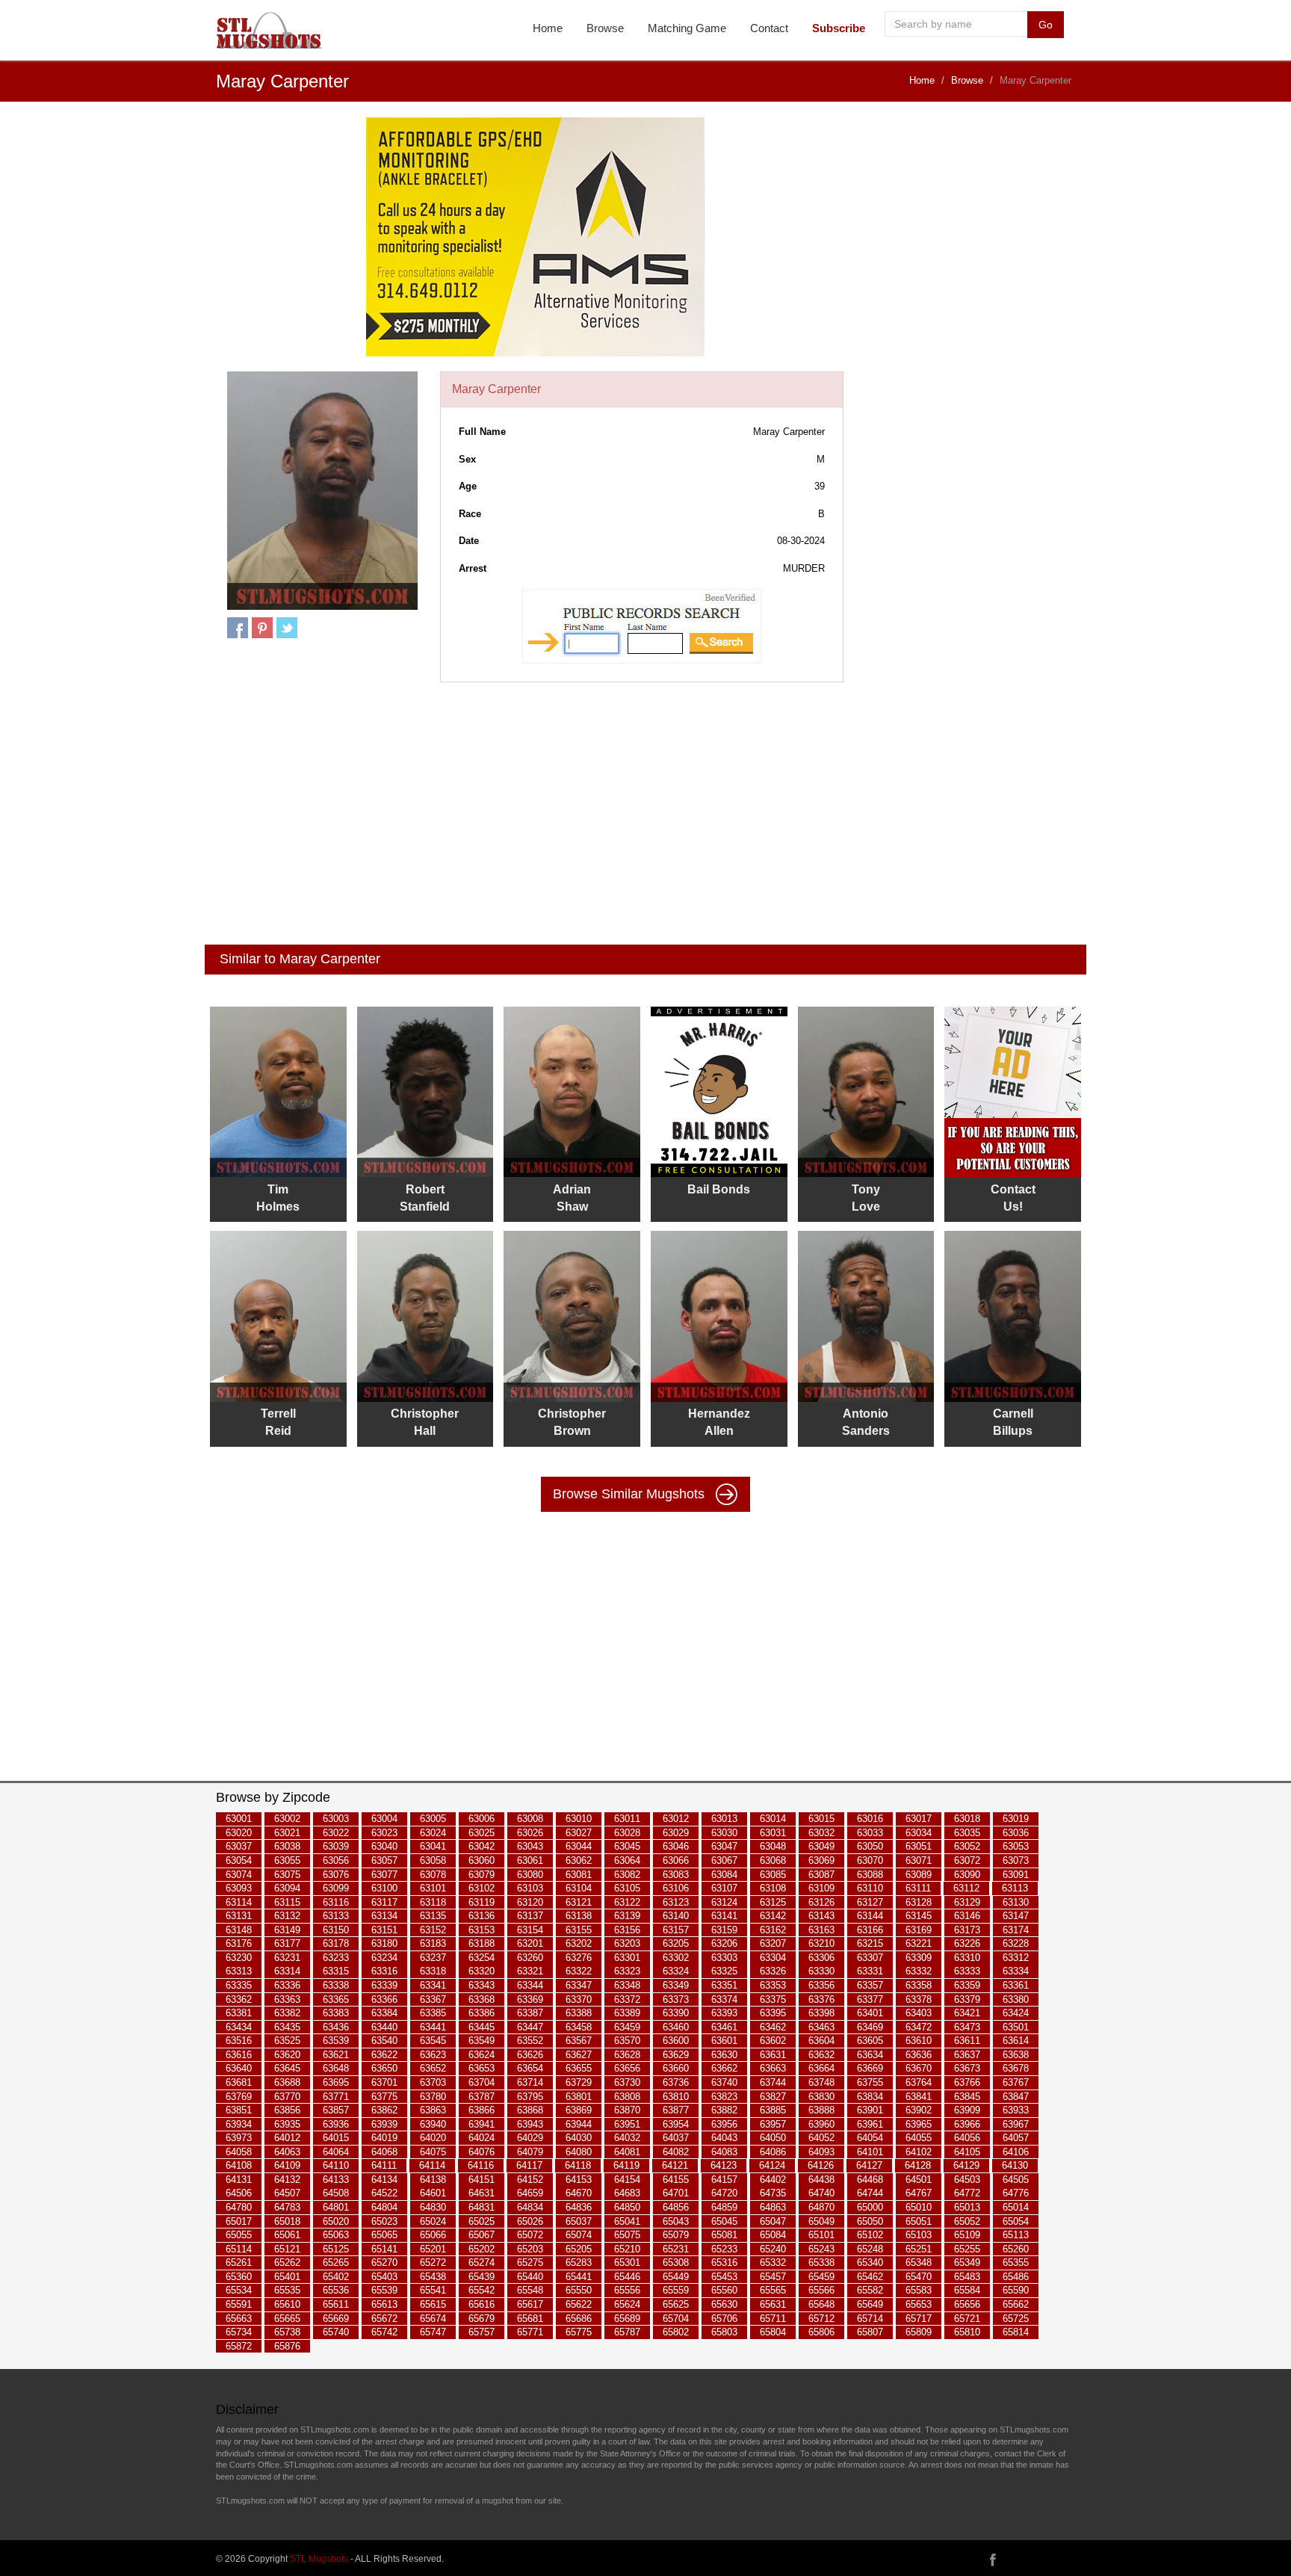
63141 (724, 1916)
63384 (384, 2013)
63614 (1016, 2041)
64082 (676, 2152)
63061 (530, 1860)
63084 (724, 1875)
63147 (1016, 1916)
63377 (870, 1999)
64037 (676, 2138)
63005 (433, 1819)
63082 (627, 1875)
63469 (870, 2027)
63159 (724, 1930)
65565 (773, 2291)
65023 (384, 2221)
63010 (579, 1819)
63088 (870, 1875)
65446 (627, 2277)
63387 (530, 2013)
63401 (870, 2013)
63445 (482, 2027)
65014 (1016, 2207)
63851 (239, 2110)
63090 (967, 1875)
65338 (821, 2263)
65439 (482, 2277)
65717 (919, 2319)
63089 (919, 1875)
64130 (1015, 2166)
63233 (336, 1958)
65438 (433, 2277)
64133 (336, 2180)
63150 (336, 1930)
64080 (579, 2152)
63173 (967, 1930)
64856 (676, 2207)
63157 (676, 1930)
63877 (676, 2110)
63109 (821, 1888)
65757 (482, 2332)
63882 (724, 2110)
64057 (1016, 2138)
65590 (1016, 2291)
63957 (773, 2124)
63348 (627, 1985)
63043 (530, 1847)
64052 (821, 2138)
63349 (676, 1985)
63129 (967, 1902)
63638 (1016, 2055)
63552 (530, 2041)
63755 (870, 2082)
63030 (724, 1833)
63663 (773, 2069)
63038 (287, 1847)
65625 (676, 2304)
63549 (482, 2041)
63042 (482, 1847)
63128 (919, 1902)
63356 (821, 1985)
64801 (336, 2207)
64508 (336, 2194)
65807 (870, 2332)
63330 (821, 1972)
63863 (433, 2110)
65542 (482, 2291)
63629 (676, 2055)
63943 (530, 2124)
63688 (287, 2082)
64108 (239, 2166)
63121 (579, 1902)
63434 (239, 2027)
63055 (287, 1860)
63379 (967, 1999)
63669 (870, 2069)
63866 (482, 2110)
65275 (530, 2263)
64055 (919, 2138)
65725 (1016, 2319)
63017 (919, 1819)
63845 (967, 2097)
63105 (627, 1888)
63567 (579, 2041)
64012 (287, 2138)
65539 (384, 2291)
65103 (919, 2235)
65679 (482, 2319)
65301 (627, 2263)
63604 (821, 2041)
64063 (287, 2152)
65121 (287, 2249)
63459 (627, 2027)
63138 (579, 1916)
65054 (1016, 2221)
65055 (239, 2235)
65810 (967, 2332)
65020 (336, 2221)
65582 (870, 2291)
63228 (1016, 1944)
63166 (870, 1930)
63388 (579, 2013)
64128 (918, 2166)
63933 (1016, 2110)
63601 (724, 2041)
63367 (433, 1999)
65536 (336, 2291)
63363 (287, 1999)
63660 (676, 2069)
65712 (821, 2319)
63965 (919, 2124)
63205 (676, 1944)
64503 (967, 2180)
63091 (1016, 1875)
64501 (919, 2180)
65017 (239, 2221)
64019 (384, 2138)
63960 (821, 2124)
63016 (870, 1819)
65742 (384, 2332)
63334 (1016, 1972)
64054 (870, 2138)
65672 (384, 2319)
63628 (627, 2055)
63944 (579, 2124)
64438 (821, 2180)
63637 (967, 2055)
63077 (384, 1875)
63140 (676, 1916)
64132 (287, 2180)
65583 (919, 2291)
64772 (967, 2194)
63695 (336, 2082)
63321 (530, 1972)
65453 (724, 2277)
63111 (918, 1888)
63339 (384, 1985)
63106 (676, 1888)
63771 (336, 2097)
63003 (336, 1819)
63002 (287, 1819)
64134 (384, 2180)
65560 (724, 2291)
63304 (773, 1958)
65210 (627, 2249)
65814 (1016, 2332)
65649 (870, 2304)
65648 (821, 2304)
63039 (336, 1847)
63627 (579, 2055)
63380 (1016, 1999)
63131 (239, 1916)
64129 (966, 2166)
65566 (821, 2291)
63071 (919, 1860)
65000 (870, 2207)
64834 (530, 2207)
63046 (676, 1847)
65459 (821, 2277)
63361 (1016, 1985)
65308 (676, 2263)
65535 (287, 2291)
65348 (919, 2263)
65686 (579, 2319)
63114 (239, 1902)
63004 (384, 1819)
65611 (336, 2304)
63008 (530, 1819)
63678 (1016, 2069)
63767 (1016, 2082)
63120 (530, 1902)
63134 (384, 1916)
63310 (967, 1958)
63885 (773, 2110)
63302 (676, 1958)
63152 (433, 1930)
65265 (336, 2263)
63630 (724, 2055)
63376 (821, 1999)
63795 (530, 2097)
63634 (870, 2055)
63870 (627, 2110)
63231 (287, 1958)
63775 (384, 2097)
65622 (579, 2304)
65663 (239, 2319)
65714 (870, 2319)
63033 (870, 1833)
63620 (287, 2055)
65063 (336, 2235)
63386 (482, 2013)
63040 (384, 1847)
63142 (773, 1916)
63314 (287, 1972)
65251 (919, 2249)
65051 (919, 2221)
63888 (821, 2110)
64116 (481, 2166)
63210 (821, 1944)
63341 (433, 1985)
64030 (579, 2138)
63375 (773, 1999)
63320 (482, 1972)
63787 (482, 2097)
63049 (821, 1847)
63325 (724, 1972)
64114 (432, 2166)
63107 (724, 1888)
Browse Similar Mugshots (631, 1494)
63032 (821, 1833)
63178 (336, 1944)
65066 (433, 2235)
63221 (919, 1944)
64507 (287, 2194)
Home (548, 28)
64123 (724, 2166)
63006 (482, 1819)
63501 (1016, 2027)
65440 (530, 2277)
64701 (676, 2194)
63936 (336, 2124)
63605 (870, 2041)
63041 (433, 1847)
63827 (773, 2097)
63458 (579, 2027)
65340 (870, 2263)
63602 (773, 2041)
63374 (724, 1999)
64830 (433, 2207)
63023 (384, 1833)
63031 (773, 1833)
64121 (675, 2166)
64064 (336, 2152)
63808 (627, 2097)
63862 (384, 2110)
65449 (676, 2277)
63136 (482, 1916)
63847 (1016, 2097)
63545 (433, 2041)
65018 (287, 2221)
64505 (1016, 2180)
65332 (773, 2263)
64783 (287, 2207)
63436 (336, 2027)
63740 (724, 2082)
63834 (870, 2097)
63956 (724, 2124)
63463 (821, 2027)
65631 (773, 2304)
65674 (433, 2319)
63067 (724, 1860)
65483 (967, 2277)
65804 (773, 2332)
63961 (870, 2124)
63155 (579, 1930)
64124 (772, 2166)
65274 (482, 2263)
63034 (919, 1833)
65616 (482, 2304)
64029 (530, 2138)
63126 (821, 1902)
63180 (384, 1944)
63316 (384, 1972)
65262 (287, 2263)
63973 (239, 2138)
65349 (967, 2263)
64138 (433, 2180)
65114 (239, 2249)
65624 (627, 2304)
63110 (870, 1888)
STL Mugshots (319, 2559)
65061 (287, 2235)
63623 (433, 2055)
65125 (336, 2249)
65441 (579, 2277)
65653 (919, 2304)
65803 (724, 2332)
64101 (870, 2152)
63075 (287, 1875)
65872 (239, 2346)
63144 (870, 1916)
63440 (384, 2027)
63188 (482, 1944)
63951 (627, 2124)
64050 (773, 2138)
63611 (967, 2041)
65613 (384, 2304)
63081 (579, 1875)
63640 (239, 2069)
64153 (579, 2180)
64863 (773, 2207)
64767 (919, 2194)
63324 (676, 1972)
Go (1046, 25)
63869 (579, 2110)
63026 (530, 1833)
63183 (433, 1944)
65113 (1016, 2235)
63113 (1015, 1888)
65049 (821, 2221)
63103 (530, 1888)
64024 (482, 2138)
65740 (336, 2332)
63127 (870, 1902)
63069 (821, 1860)
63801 (579, 2097)
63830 (821, 2097)
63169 (919, 1930)
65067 (482, 2235)
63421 (967, 2013)
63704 (482, 2082)
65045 (724, 2221)
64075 (433, 2152)
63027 (579, 1833)
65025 (482, 2221)
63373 (676, 1999)
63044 (579, 1847)
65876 (287, 2346)
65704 (676, 2319)
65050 (870, 2221)
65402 (336, 2277)
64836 (579, 2207)
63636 (919, 2055)
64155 (676, 2180)
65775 (579, 2332)
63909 (967, 2110)
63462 (773, 2027)
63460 (676, 2027)
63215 (870, 1944)
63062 (579, 1860)
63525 (287, 2041)
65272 (433, 2263)
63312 (1016, 1958)
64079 (530, 2152)
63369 (530, 1999)
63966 (967, 2124)
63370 (579, 1999)
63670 (919, 2069)
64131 (239, 2180)
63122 (627, 1902)
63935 (287, 2124)
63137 (530, 1916)
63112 (966, 1888)
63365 (336, 1999)
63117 (384, 1902)
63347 (579, 1985)
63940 (433, 2124)
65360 (239, 2277)
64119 (626, 2166)
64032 (627, 2138)
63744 (773, 2082)
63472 (919, 2027)
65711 (773, 2319)
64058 (239, 2152)
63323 (627, 1972)
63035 (967, 1833)
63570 (627, 2041)
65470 (919, 2277)
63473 (967, 2027)
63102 (482, 1888)
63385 (433, 2013)
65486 (1016, 2277)
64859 (724, 2207)
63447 (530, 2027)
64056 (967, 2138)
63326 (773, 1972)
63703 (433, 2082)
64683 (627, 2194)
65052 (967, 2221)
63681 (239, 2082)
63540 (384, 2041)
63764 (919, 2082)
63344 (530, 1985)
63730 (627, 2082)
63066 (676, 1860)
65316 (724, 2263)
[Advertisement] (535, 809)
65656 (967, 2304)
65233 (724, 2249)
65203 (530, 2249)
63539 (336, 2041)
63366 (384, 1999)
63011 (627, 1819)
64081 (627, 2152)
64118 (578, 2166)
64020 (433, 2138)
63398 (821, 2013)
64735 (773, 2194)
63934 (239, 2124)
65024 (433, 2221)
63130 (1016, 1902)
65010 (919, 2207)
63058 (433, 1860)
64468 (870, 2180)
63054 (239, 1860)
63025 (482, 1833)
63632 (821, 2055)
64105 (967, 2152)
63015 (821, 1819)
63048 (773, 1847)
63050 (870, 1847)
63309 (919, 1958)
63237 (433, 1958)
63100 (384, 1888)
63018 (967, 1819)
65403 (384, 2277)
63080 (530, 1875)
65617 (530, 2304)
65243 (821, 2249)
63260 (530, 1958)
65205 (579, 2249)
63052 (967, 1847)
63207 (773, 1944)
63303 (724, 1958)
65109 (967, 2235)
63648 (336, 2069)
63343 (482, 1985)
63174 (1016, 1930)
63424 (1016, 2013)
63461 (724, 2027)
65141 (384, 2249)
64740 (821, 2194)
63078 (433, 1875)
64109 (287, 2166)
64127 (869, 2166)
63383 (336, 2013)
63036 (1016, 1833)
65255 (967, 2249)
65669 (336, 2319)
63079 (482, 1875)
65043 (676, 2221)
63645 (287, 2069)
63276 (579, 1958)
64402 (773, 2180)
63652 (433, 2069)
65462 (870, 2277)
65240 (773, 2249)
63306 (821, 1958)
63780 (433, 2097)
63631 (773, 2055)
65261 (239, 2263)
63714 (530, 2082)
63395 (773, 2013)
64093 (821, 2152)
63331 (870, 1972)
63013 (724, 1819)
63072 (967, 1860)
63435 (287, 2027)
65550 (579, 2291)
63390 (676, 2013)
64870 (821, 2207)
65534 (239, 2291)
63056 (336, 1860)
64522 (384, 2194)
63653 (482, 2069)
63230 (239, 1958)
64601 (433, 2194)
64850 (627, 2207)
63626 (530, 2055)
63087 (821, 1875)
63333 (967, 1972)
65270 (384, 2263)
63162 (773, 1930)
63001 (239, 1819)
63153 (482, 1930)
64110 (336, 2166)
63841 (919, 2097)
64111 (384, 2166)
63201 (530, 1944)
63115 (287, 1902)
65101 (821, 2235)
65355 (1016, 2263)
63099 (336, 1888)
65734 (239, 2332)
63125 (773, 1902)
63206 (724, 1944)
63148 (239, 1930)
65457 (773, 2277)
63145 (919, 1916)
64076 (482, 2152)
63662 (724, 2069)
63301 (627, 1958)
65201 (433, 2249)
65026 (530, 2221)
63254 (482, 1958)
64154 (627, 2180)
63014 (773, 1819)
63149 (287, 1930)
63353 (773, 1985)
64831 (482, 2207)
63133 (336, 1916)
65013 (967, 2207)
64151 (482, 2180)
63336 (287, 1985)
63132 (287, 1916)
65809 (919, 2332)
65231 (676, 2249)
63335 (239, 1985)
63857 (336, 2110)
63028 (627, 1833)
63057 (384, 1860)
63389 (627, 2013)
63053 (1016, 1847)
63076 (336, 1875)
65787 (627, 2332)
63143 (821, 1916)
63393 (724, 2013)
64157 (724, 2180)
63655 (579, 2069)
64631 (482, 2194)
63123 (676, 1902)
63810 (676, 2097)
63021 (287, 1833)
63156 (627, 1930)
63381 (239, 2013)
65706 (724, 2319)
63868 (530, 2110)
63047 (724, 1847)
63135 (433, 1916)
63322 (579, 1972)
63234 (384, 1958)
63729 (579, 2082)
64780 (239, 2207)
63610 (919, 2041)
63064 (627, 1860)
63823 (724, 2097)
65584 (967, 2291)
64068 (384, 2152)
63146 (967, 1916)
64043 (724, 2138)
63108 (773, 1888)
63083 (676, 1875)
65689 (627, 2319)
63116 (336, 1902)
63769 (239, 2097)
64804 (384, 2207)
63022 (336, 1833)
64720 (724, 2194)
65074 (579, 2235)
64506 (239, 2194)
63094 (287, 1888)
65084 (773, 2235)
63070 (870, 1860)
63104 (579, 1888)
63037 (239, 1847)
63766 (967, 2082)
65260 (1016, 2249)
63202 (579, 1944)
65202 (482, 2249)
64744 (870, 2194)
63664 (821, 2069)
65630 (724, 2304)
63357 (870, 1985)
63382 (287, 2013)
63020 (239, 1833)
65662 (1016, 2304)
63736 (676, 2082)
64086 (773, 2152)
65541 (433, 2291)
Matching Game (687, 28)
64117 (529, 2166)
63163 (821, 1930)
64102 (919, 2152)
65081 (724, 2235)
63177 (287, 1944)
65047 (773, 2221)
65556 (627, 2291)
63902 (919, 2110)
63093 (239, 1888)
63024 (433, 1833)
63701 (384, 2082)
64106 (1016, 2152)
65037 (579, 2221)
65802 (676, 2332)
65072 (530, 2235)
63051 (919, 1847)
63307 (870, 1958)
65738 (287, 2332)
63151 (384, 1930)
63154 (530, 1930)
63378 (919, 1999)
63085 (773, 1875)
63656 (627, 2069)
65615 (433, 2304)
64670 (579, 2194)
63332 (919, 1972)
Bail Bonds (719, 1189)
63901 (870, 2110)
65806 (821, 2332)
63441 (433, 2027)
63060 (482, 1860)
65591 (239, 2304)
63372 (627, 1999)
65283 (579, 2263)
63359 (967, 1985)
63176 (239, 1944)
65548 (530, 2291)
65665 (287, 2319)
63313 (239, 1972)
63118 (433, 1902)
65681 (530, 2319)
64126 (821, 2166)
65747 (433, 2332)
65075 (627, 2235)
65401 (287, 2277)
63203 (627, 1944)
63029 (676, 1833)
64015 (336, 2138)
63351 (724, 1985)
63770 (287, 2097)
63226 (967, 1944)
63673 (967, 2069)
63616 (239, 2055)
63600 (676, 2041)
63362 (239, 1999)
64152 (530, 2180)
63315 (336, 1972)
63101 (433, 1888)
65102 (870, 2235)
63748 (821, 2082)
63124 (724, 1902)
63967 (1016, 2124)
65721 (967, 2319)
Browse (605, 28)
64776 (1016, 2194)
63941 (482, 2124)
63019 (1016, 1819)
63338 (336, 1985)
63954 (676, 2124)
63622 (384, 2055)
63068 (773, 1860)
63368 (482, 1999)
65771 (530, 2332)
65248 (870, 2249)
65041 (627, 2221)
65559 (676, 2291)
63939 (384, 2124)
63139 (627, 1916)
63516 (239, 2041)
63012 (676, 1819)
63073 (1016, 1860)
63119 (482, 1902)
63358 (919, 1985)
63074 (239, 1875)
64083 (724, 2152)
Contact (769, 28)
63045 (627, 1847)
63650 (384, 2069)
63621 (336, 2055)
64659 (530, 2194)
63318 (433, 1972)
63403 (919, 2013)
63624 (482, 2055)
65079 (676, 2235)
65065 (384, 2235)
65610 (287, 2304)
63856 (287, 2110)
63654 (530, 2069)
